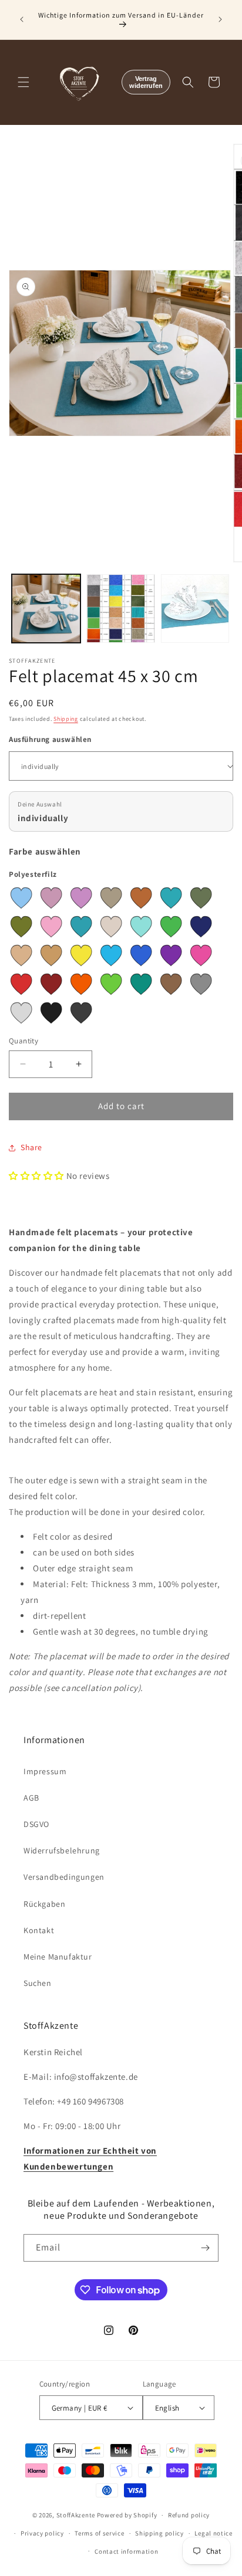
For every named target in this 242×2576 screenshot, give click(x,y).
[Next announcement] (220, 19)
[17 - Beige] (21, 955)
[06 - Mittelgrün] (141, 984)
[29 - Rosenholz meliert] (81, 898)
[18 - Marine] (201, 927)
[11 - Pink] (201, 955)
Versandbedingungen (64, 1877)
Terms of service (99, 2533)
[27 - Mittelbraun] (141, 898)
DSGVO (36, 1824)
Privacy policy (42, 2533)
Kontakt (39, 1930)
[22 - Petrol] (81, 927)
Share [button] (31, 1147)
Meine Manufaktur (58, 1957)
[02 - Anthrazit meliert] (81, 1013)
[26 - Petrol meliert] (171, 898)
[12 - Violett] (171, 955)
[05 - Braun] (171, 984)
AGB (31, 1798)
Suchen (38, 1983)
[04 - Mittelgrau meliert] (201, 984)
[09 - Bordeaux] (51, 984)
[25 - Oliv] (201, 898)
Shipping (66, 719)
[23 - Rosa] (51, 927)
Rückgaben (44, 1904)
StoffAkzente (76, 2515)
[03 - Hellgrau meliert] (21, 1013)
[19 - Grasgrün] (171, 927)
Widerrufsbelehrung (62, 1850)
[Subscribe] (205, 2248)
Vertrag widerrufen (146, 82)
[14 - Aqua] (111, 955)
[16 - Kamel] (51, 955)
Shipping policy (159, 2533)
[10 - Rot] (21, 984)
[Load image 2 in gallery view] (121, 609)
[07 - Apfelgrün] (111, 984)
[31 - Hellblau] (21, 898)
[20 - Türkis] (141, 927)
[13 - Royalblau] (141, 955)
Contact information (126, 2551)
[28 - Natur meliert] (111, 898)
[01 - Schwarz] (51, 1013)
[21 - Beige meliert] (111, 927)
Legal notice (213, 2533)
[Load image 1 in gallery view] (46, 609)
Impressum (45, 1771)
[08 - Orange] (81, 984)
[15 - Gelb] (81, 955)
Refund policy (189, 2515)
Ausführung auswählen (50, 739)
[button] (23, 82)
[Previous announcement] (22, 19)
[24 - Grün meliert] (21, 927)
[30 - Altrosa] (51, 898)
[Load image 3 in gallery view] (195, 609)
